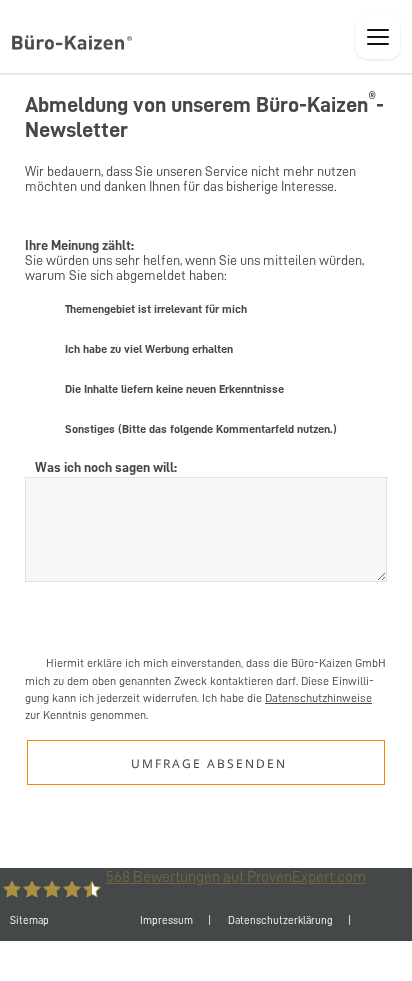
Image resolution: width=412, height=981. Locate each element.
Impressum (166, 920)
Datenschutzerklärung (280, 920)
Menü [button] (378, 37)
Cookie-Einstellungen (237, 960)
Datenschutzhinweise (318, 698)
